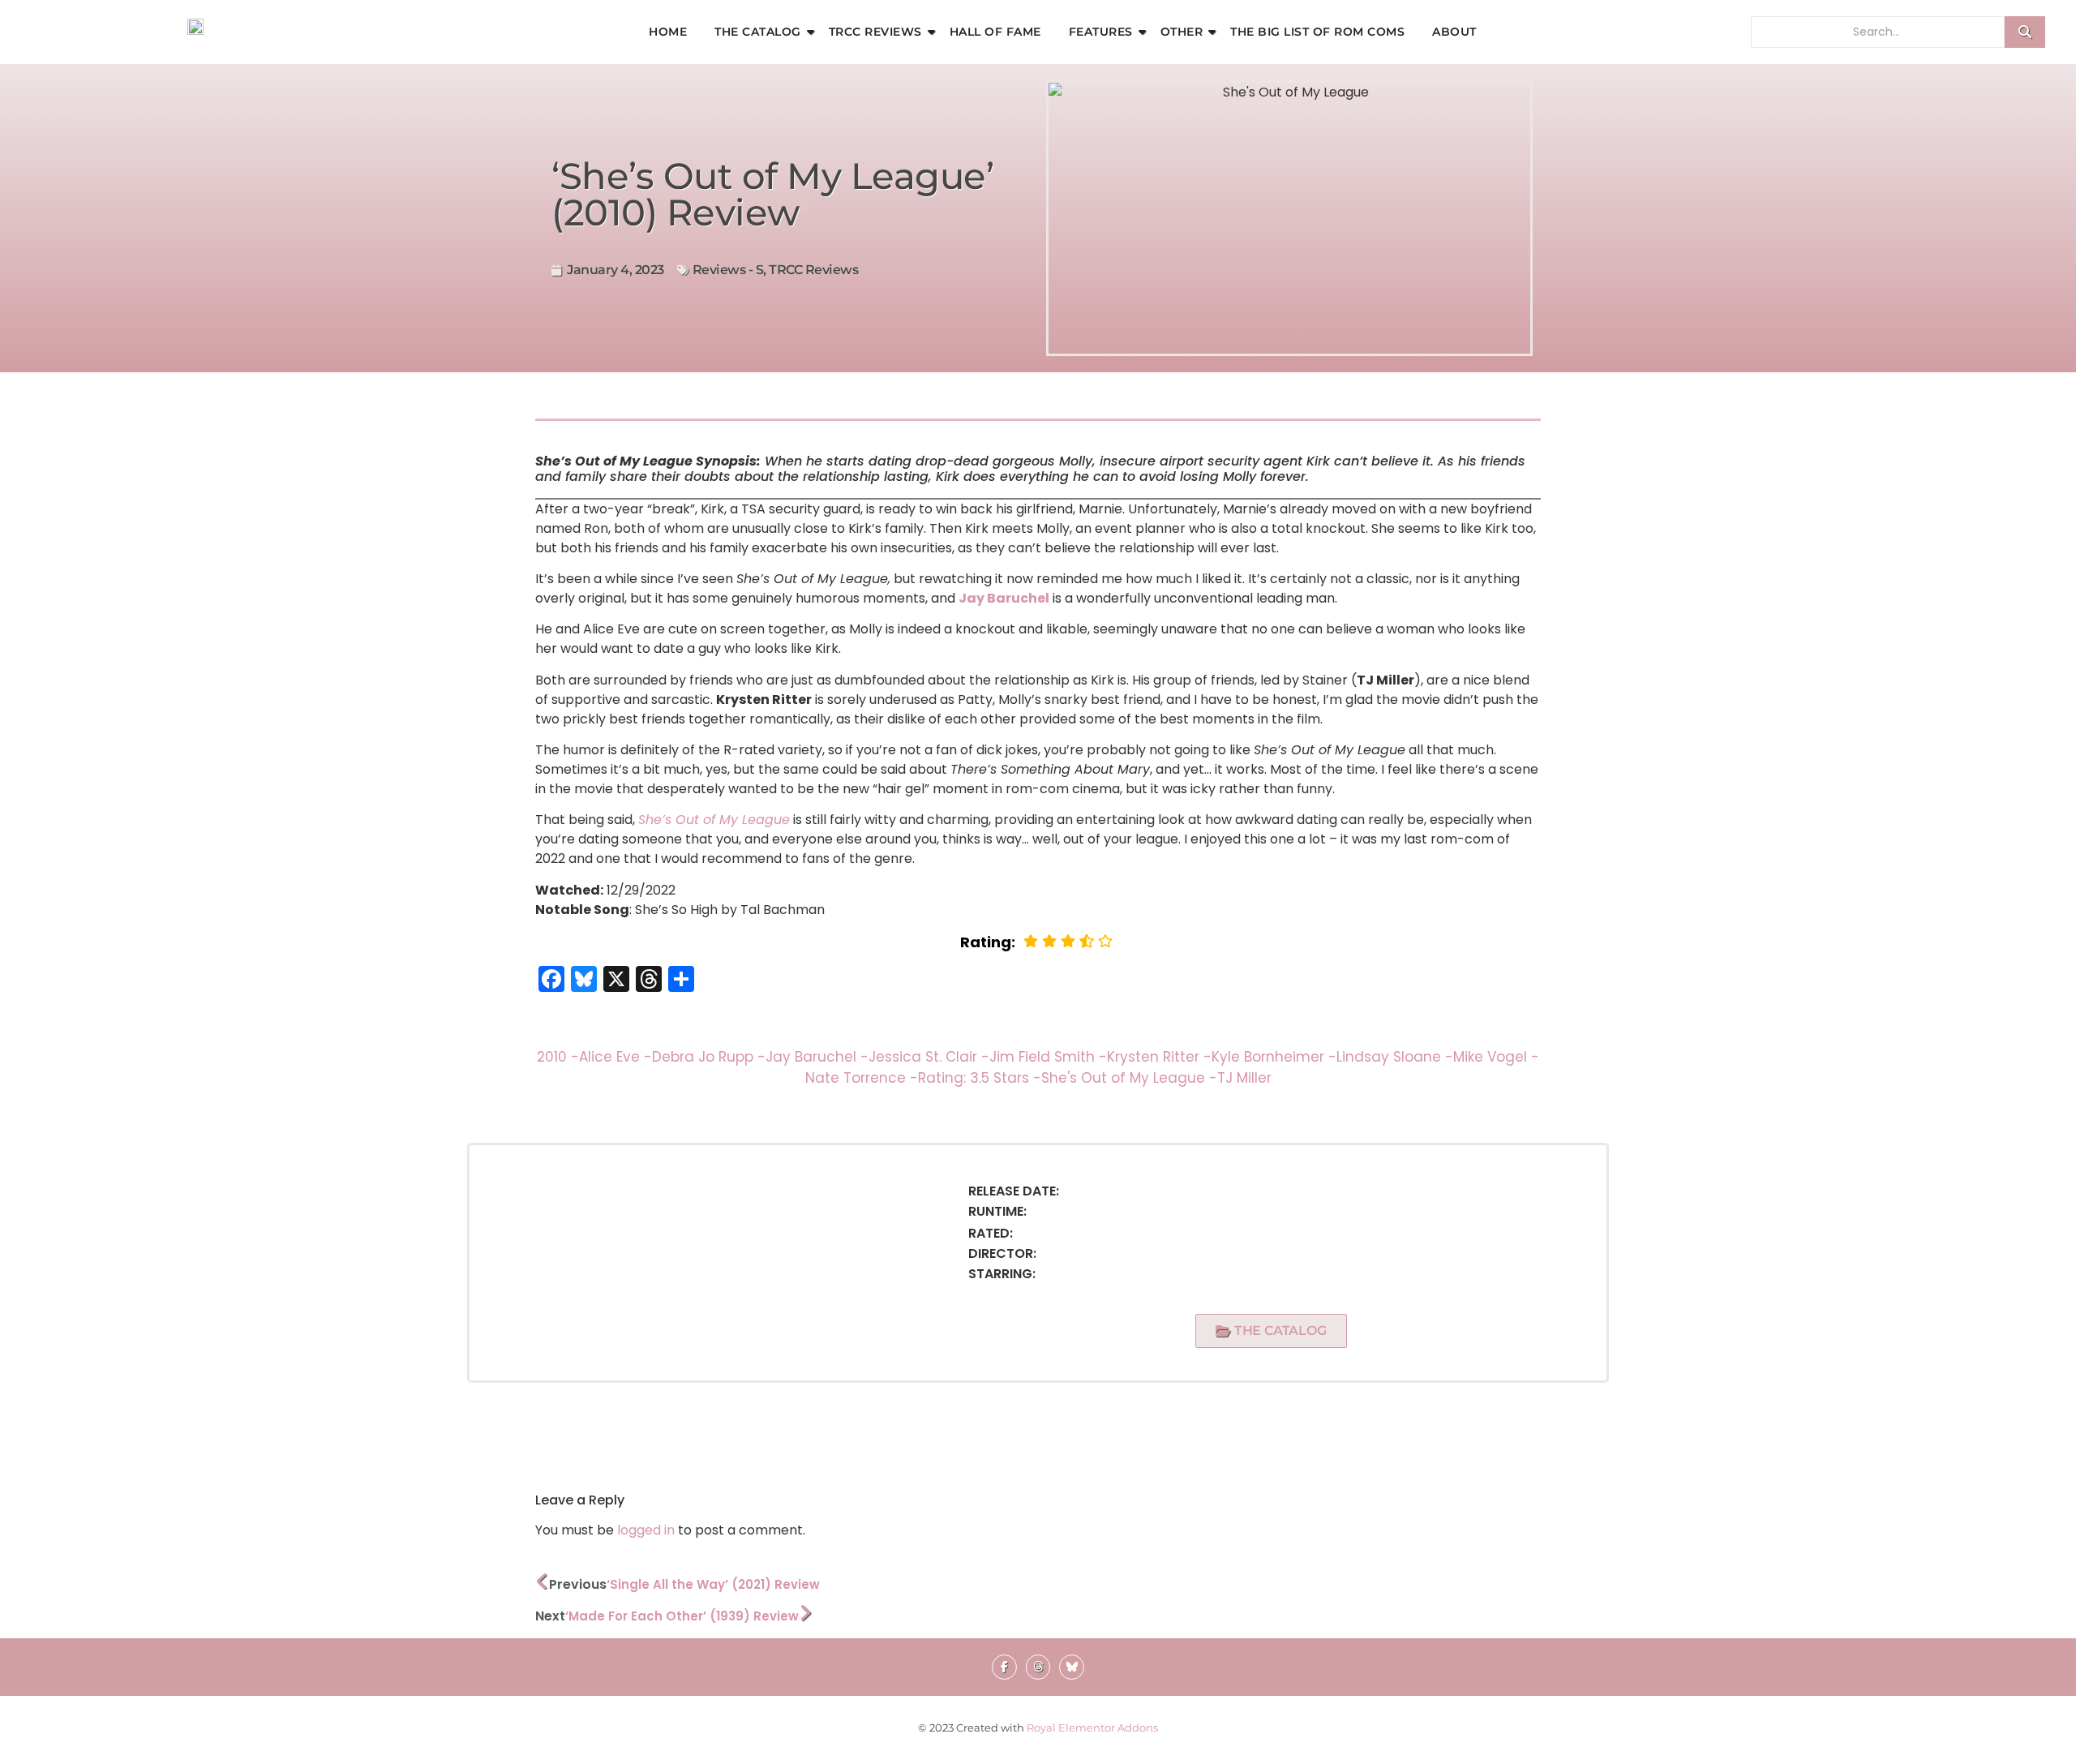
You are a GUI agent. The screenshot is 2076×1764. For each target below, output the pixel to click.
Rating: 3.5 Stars (980, 1078)
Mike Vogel (1496, 1057)
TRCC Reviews (875, 32)
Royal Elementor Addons (1092, 1728)
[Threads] (1038, 1667)
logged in (646, 1530)
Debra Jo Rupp (709, 1057)
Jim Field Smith (1048, 1057)
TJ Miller (1244, 1078)
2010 (558, 1057)
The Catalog (758, 32)
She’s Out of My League (714, 820)
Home (668, 32)
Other (1182, 32)
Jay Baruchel (1004, 598)
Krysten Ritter (1159, 1057)
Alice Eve (616, 1057)
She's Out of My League (1129, 1078)
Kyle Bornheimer (1274, 1057)
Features (1101, 32)
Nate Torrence (862, 1078)
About (1454, 32)
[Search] (2025, 32)
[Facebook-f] (1004, 1667)
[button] (1271, 1331)
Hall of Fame (995, 32)
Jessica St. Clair (929, 1057)
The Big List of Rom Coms (1317, 32)
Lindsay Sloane (1395, 1057)
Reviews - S (728, 270)
